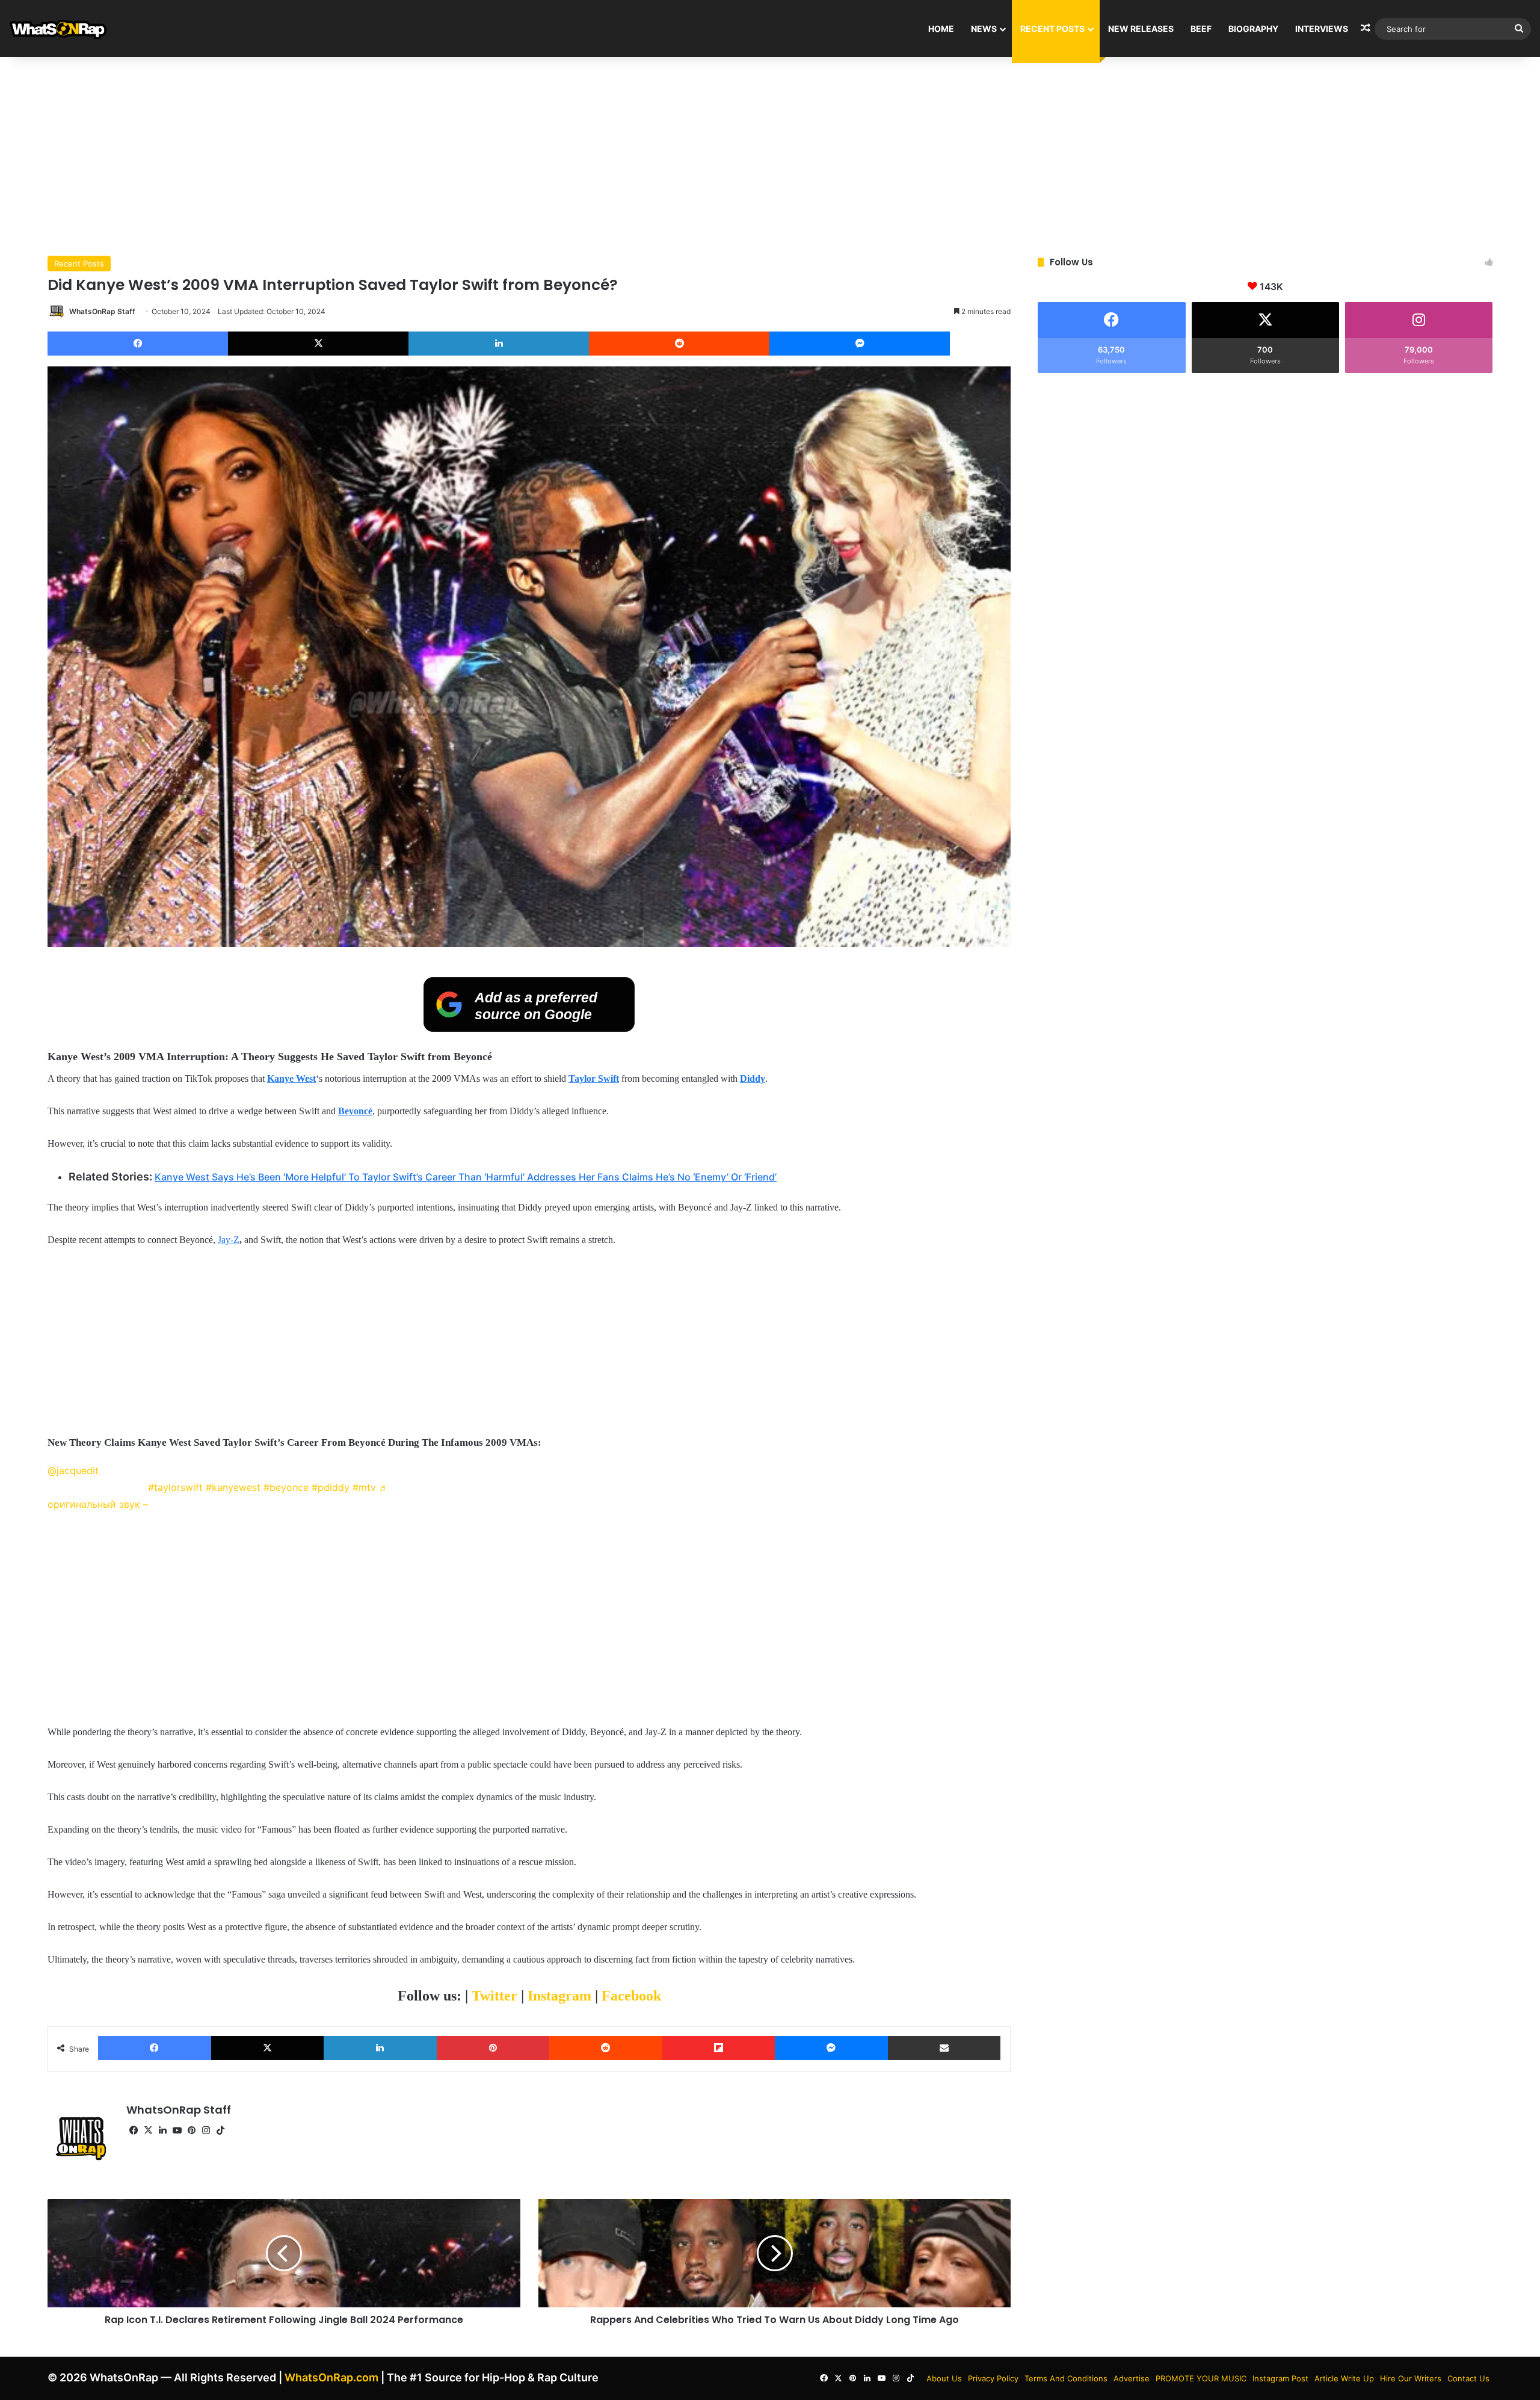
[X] (318, 344)
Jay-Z (229, 1240)
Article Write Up (1344, 2378)
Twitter (496, 1996)
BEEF (1201, 29)
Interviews (1322, 29)
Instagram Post (1280, 2378)
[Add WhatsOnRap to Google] (529, 1028)
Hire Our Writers (1411, 2378)
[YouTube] (177, 2130)
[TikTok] (220, 2130)
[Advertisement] (770, 153)
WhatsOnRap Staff (102, 311)
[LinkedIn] (499, 344)
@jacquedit (73, 1470)
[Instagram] (206, 2130)
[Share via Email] (944, 2048)
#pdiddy (331, 1487)
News (984, 29)
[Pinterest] (493, 2048)
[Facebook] (138, 344)
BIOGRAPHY (1253, 29)
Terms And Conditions (1066, 2378)
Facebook (631, 1996)
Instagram (561, 1996)
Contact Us (1468, 2378)
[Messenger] (860, 344)
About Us (944, 2378)
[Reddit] (679, 344)
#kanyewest (233, 1487)
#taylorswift (175, 1487)
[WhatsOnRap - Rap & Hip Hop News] (59, 29)
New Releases (1141, 29)
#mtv (364, 1487)
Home (941, 29)
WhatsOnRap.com (331, 2377)
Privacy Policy (993, 2378)
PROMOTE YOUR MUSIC (1201, 2378)
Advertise (1132, 2378)
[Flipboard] (719, 2048)
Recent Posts (1052, 29)
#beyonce (286, 1487)
